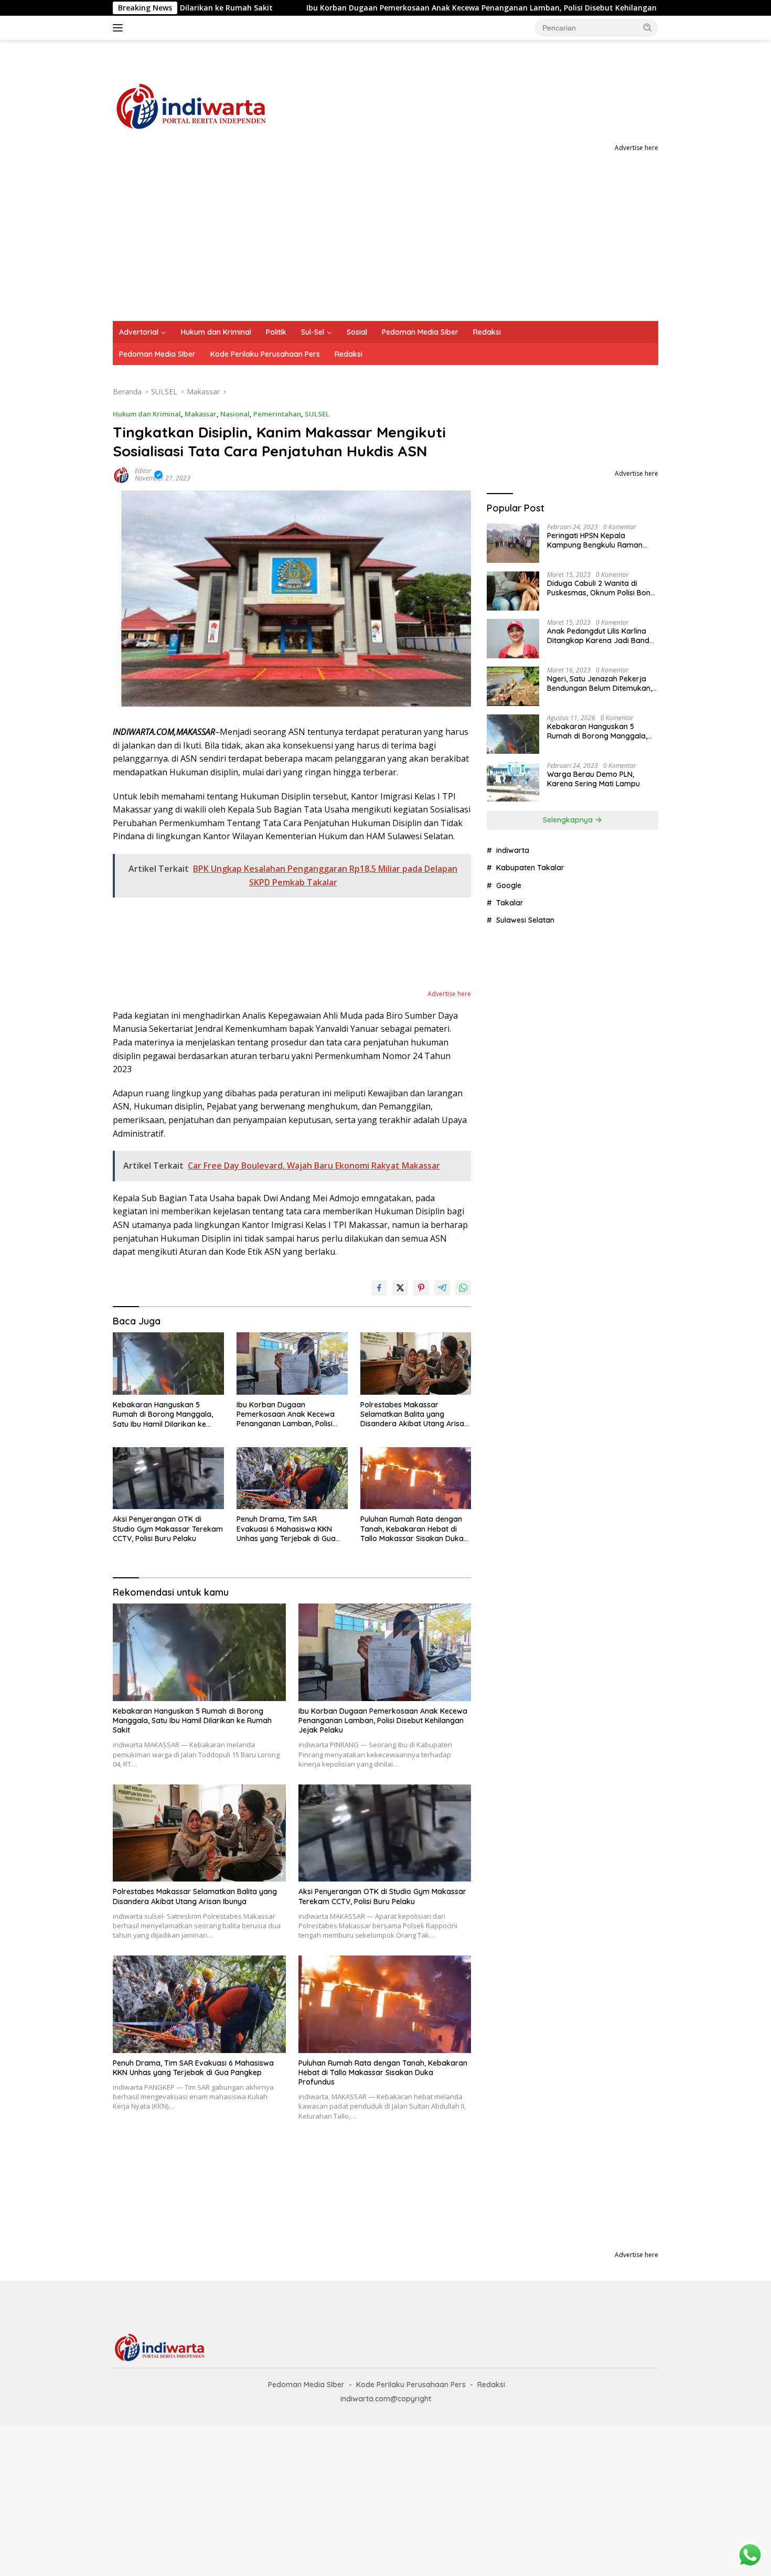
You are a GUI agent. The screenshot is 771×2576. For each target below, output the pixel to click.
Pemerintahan (277, 414)
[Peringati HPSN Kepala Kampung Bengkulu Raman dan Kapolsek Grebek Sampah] (513, 543)
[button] (648, 27)
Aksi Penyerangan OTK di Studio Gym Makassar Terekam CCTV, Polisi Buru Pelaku (168, 1529)
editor (143, 471)
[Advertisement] (385, 242)
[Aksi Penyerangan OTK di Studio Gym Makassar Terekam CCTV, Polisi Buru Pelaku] (168, 1478)
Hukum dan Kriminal (216, 332)
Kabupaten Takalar (530, 868)
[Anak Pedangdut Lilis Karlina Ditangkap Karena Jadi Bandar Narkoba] (513, 639)
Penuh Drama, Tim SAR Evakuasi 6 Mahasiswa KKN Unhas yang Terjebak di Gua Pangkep (286, 1529)
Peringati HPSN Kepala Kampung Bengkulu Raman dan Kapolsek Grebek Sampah (601, 540)
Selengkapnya (569, 820)
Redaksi (487, 332)
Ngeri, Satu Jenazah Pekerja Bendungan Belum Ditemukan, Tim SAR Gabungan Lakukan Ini (602, 683)
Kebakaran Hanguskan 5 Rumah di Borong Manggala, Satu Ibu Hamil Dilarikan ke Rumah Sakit (163, 1414)
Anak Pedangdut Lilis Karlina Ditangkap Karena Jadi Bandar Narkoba (602, 636)
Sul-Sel (313, 332)
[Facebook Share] (379, 1288)
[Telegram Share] (442, 1288)
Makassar (201, 414)
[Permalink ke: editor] (121, 473)
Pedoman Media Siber (420, 332)
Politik (276, 332)
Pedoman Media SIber (157, 354)
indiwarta (513, 850)
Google (509, 885)
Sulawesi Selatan (525, 920)
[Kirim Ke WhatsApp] (463, 1288)
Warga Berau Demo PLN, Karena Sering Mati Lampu (593, 779)
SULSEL (317, 414)
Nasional (235, 414)
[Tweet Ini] (400, 1288)
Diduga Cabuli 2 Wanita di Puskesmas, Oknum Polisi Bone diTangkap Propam (601, 588)
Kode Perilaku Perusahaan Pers (265, 354)
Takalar (510, 903)
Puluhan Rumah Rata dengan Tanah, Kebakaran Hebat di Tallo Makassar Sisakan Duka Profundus (412, 1529)
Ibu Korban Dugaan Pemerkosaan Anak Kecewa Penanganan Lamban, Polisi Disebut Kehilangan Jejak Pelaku (398, 8)
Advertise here (636, 148)
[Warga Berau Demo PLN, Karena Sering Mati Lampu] (513, 782)
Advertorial (139, 332)
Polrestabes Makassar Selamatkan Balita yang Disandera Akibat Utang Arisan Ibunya (414, 1414)
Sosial (357, 332)
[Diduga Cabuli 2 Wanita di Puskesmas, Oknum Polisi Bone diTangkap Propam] (513, 591)
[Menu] (120, 28)
